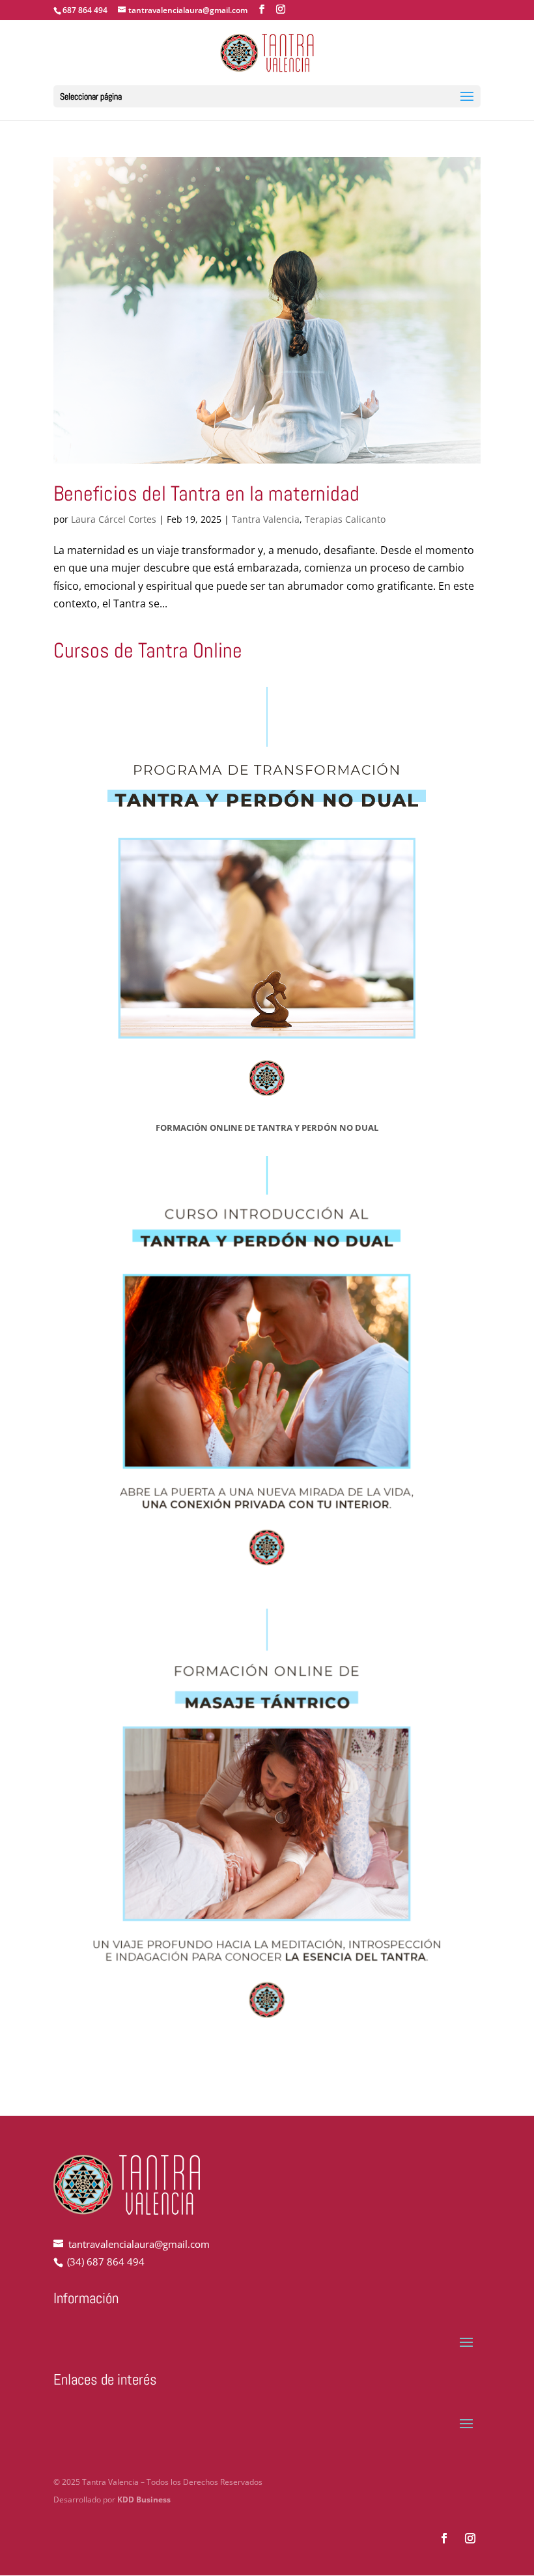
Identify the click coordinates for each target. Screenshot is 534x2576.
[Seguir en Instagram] (470, 2538)
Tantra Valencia (266, 519)
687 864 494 (85, 10)
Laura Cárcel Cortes (114, 519)
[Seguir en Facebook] (444, 2538)
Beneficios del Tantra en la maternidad (206, 493)
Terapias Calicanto (345, 519)
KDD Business (144, 2500)
